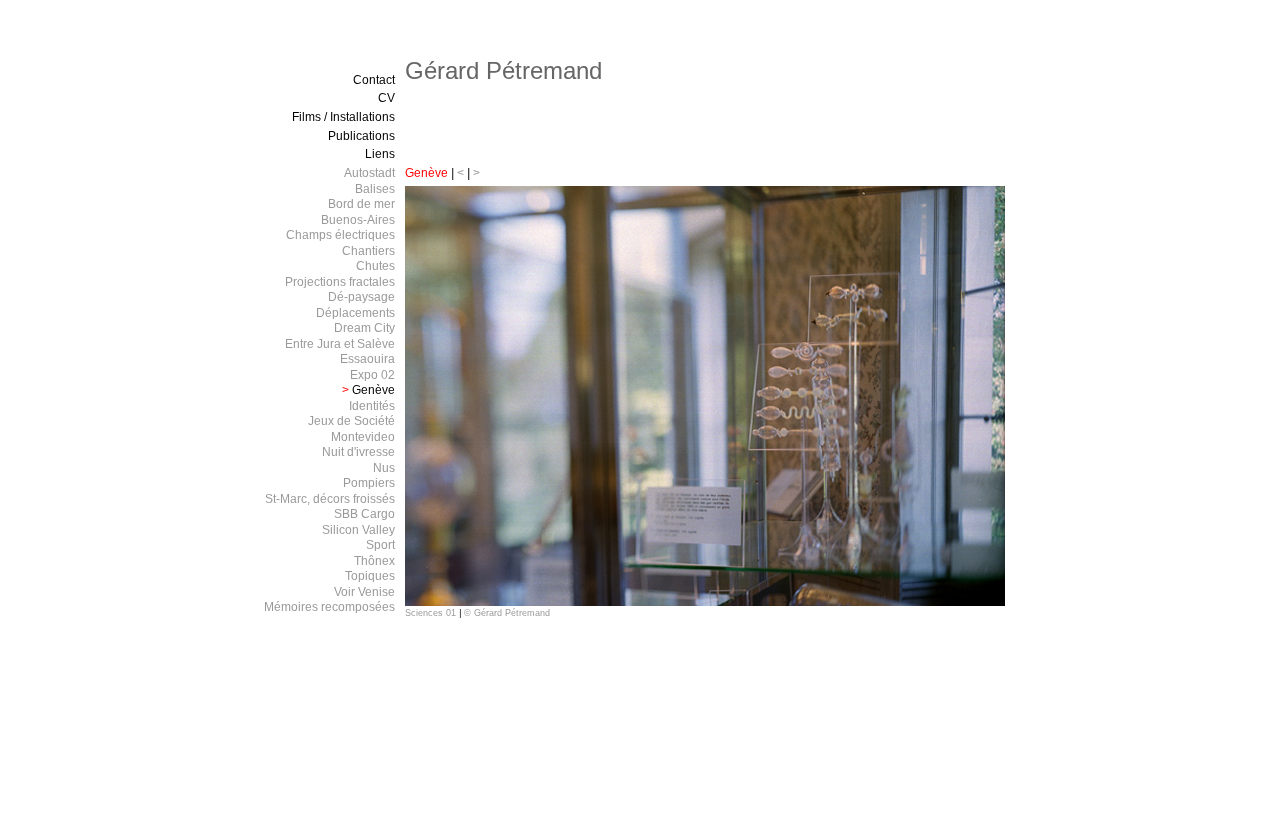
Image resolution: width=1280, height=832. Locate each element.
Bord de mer (361, 204)
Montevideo (363, 437)
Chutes (375, 266)
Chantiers (368, 251)
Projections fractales (340, 282)
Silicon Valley (358, 530)
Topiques (370, 576)
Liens (380, 154)
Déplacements (355, 313)
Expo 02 (372, 375)
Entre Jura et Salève (340, 344)
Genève (426, 173)
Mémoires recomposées (329, 607)
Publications (361, 136)
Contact (374, 80)
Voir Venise (364, 592)
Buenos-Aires (358, 220)
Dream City (364, 328)
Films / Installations (343, 117)
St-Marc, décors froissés (330, 499)
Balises (375, 189)
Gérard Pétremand (503, 70)
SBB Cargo (364, 514)
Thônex (374, 561)
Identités (372, 406)
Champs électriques (340, 235)
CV (386, 98)
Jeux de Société (351, 421)
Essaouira (367, 359)
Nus (384, 468)
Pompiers (369, 483)
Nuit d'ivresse (358, 452)
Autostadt (369, 173)
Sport (380, 545)
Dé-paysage (361, 297)
